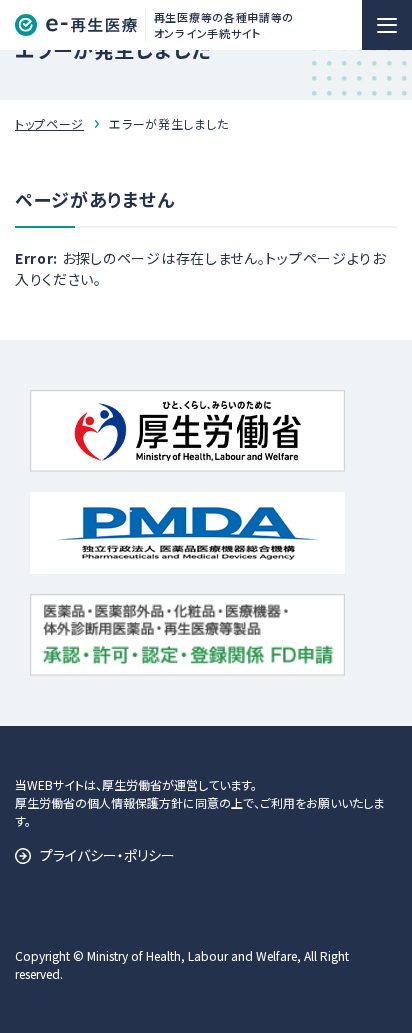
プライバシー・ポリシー (107, 855)
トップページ (49, 123)
